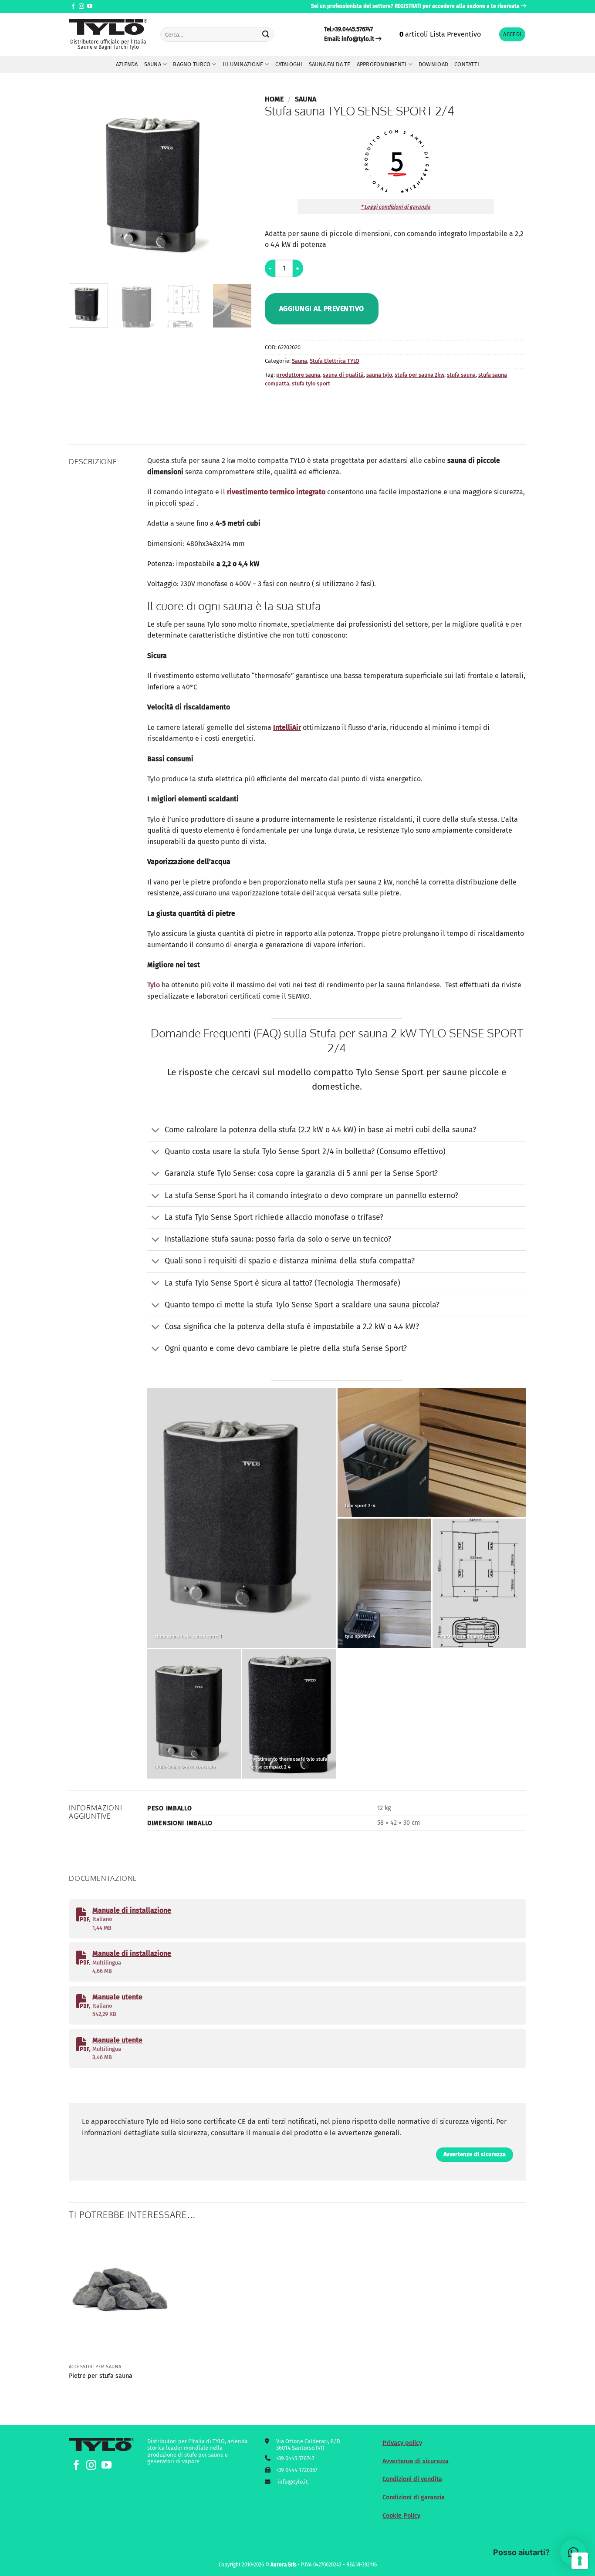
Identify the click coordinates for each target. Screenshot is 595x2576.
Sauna (153, 64)
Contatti (467, 64)
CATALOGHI (289, 64)
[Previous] (84, 186)
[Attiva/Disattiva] (156, 1131)
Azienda (127, 64)
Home (274, 99)
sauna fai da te (330, 64)
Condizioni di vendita (412, 2479)
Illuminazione (243, 64)
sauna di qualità (343, 375)
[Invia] (266, 34)
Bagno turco (192, 64)
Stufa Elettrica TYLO (335, 361)
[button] (512, 35)
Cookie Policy (401, 2516)
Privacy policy (402, 2443)
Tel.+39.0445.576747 (348, 29)
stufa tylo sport (311, 383)
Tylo (154, 985)
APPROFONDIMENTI (382, 64)
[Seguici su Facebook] (73, 7)
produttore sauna (298, 375)
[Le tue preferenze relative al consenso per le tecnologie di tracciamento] (580, 2561)
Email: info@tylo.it (349, 39)
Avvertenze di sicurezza (416, 2461)
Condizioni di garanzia (414, 2497)
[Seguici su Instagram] (81, 7)
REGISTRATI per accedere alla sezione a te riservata (457, 6)
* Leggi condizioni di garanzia (396, 207)
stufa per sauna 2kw (419, 375)
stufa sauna (461, 375)
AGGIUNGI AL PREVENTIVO (322, 309)
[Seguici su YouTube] (90, 7)
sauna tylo (379, 375)
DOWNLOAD (433, 64)
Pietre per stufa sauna (101, 2376)
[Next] (237, 186)
